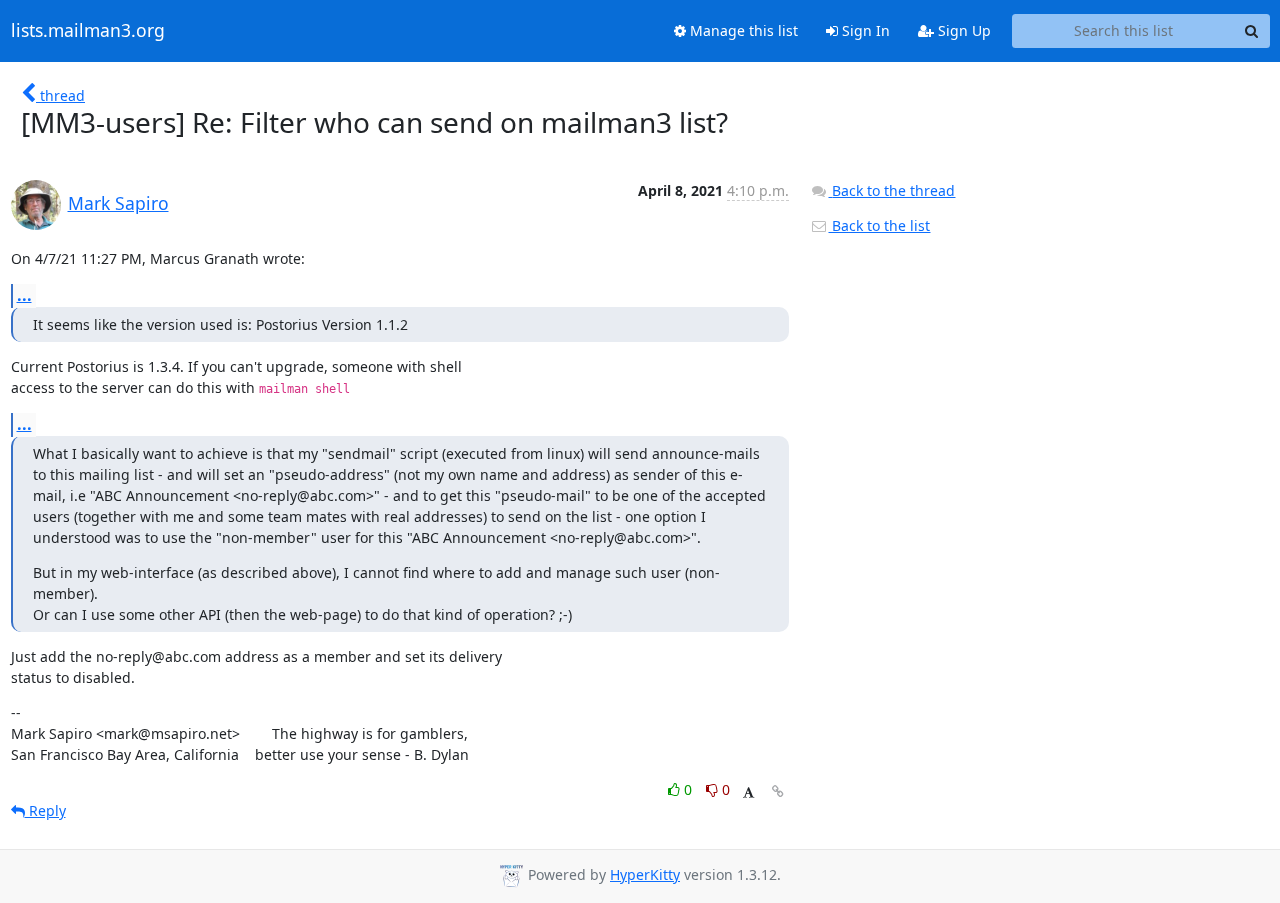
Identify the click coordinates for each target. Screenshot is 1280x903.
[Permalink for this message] (778, 791)
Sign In (864, 30)
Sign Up (962, 30)
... (24, 295)
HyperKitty (645, 874)
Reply (45, 810)
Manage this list (742, 30)
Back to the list (879, 225)
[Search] (1252, 31)
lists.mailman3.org (88, 31)
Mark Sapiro (118, 203)
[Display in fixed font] (748, 792)
